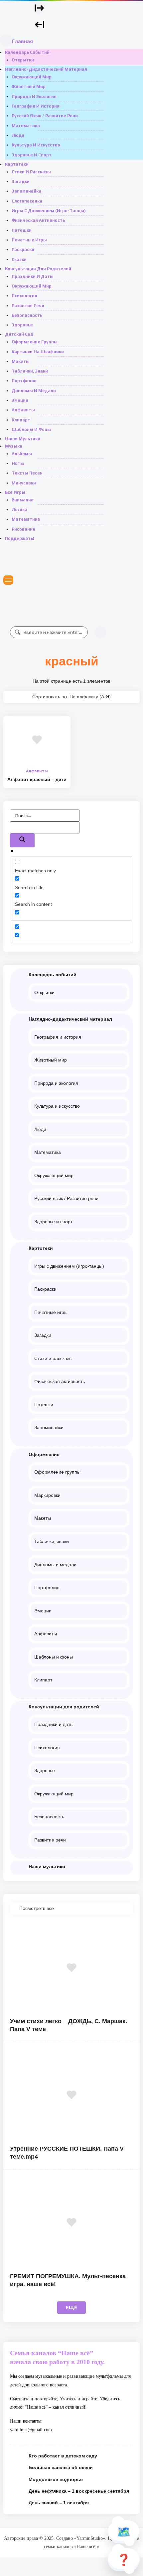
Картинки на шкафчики (38, 352)
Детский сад (19, 334)
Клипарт (21, 420)
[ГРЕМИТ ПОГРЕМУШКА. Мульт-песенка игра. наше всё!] (71, 2223)
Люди (18, 135)
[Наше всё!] (17, 18)
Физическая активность (38, 220)
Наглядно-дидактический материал (46, 69)
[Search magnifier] (22, 840)
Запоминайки (26, 191)
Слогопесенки (27, 201)
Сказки (19, 259)
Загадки (21, 181)
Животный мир (29, 86)
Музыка (14, 446)
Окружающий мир (32, 77)
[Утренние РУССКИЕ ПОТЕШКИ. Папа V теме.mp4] (71, 2095)
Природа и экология (34, 96)
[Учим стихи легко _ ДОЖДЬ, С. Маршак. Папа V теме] (71, 1968)
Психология (24, 296)
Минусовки (24, 483)
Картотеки (17, 164)
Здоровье (22, 325)
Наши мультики (23, 439)
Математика (26, 126)
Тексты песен (27, 473)
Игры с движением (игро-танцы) (49, 211)
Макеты (21, 361)
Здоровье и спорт (32, 155)
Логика (19, 510)
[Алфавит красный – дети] (37, 740)
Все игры (15, 492)
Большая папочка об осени (61, 2467)
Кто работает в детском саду (63, 2456)
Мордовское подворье (56, 2479)
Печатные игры (29, 240)
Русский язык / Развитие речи (45, 116)
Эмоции (20, 400)
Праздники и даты (33, 276)
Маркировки (47, 1495)
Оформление (44, 1454)
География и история (36, 106)
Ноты (18, 463)
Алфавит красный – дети (37, 779)
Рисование (23, 529)
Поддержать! (20, 538)
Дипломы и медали (34, 391)
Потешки (22, 230)
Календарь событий (27, 52)
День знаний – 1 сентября (59, 2503)
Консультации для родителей (38, 269)
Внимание (23, 500)
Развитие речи (28, 306)
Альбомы (22, 454)
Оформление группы (35, 342)
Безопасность (27, 315)
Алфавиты (23, 410)
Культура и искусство (36, 145)
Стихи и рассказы (31, 172)
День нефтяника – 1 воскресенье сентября (79, 2491)
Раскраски (23, 250)
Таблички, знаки (30, 371)
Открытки (23, 60)
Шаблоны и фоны (31, 429)
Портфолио (24, 381)
